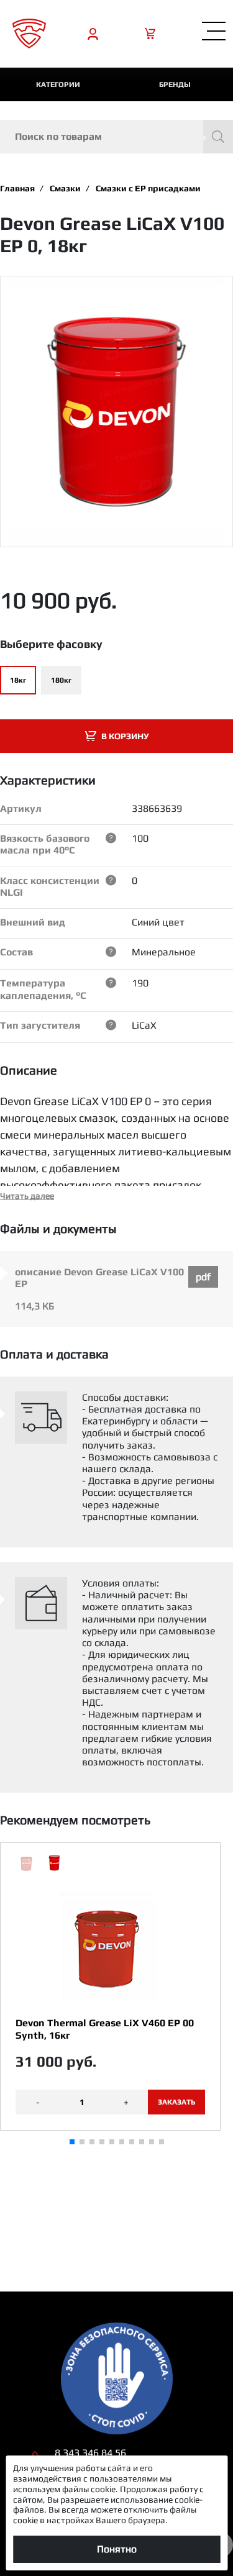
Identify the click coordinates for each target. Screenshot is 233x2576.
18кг (18, 680)
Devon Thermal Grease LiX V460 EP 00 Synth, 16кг (105, 2029)
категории (58, 84)
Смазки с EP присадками (148, 188)
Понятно (117, 2549)
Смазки (65, 188)
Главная (17, 188)
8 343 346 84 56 (90, 2453)
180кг (61, 680)
